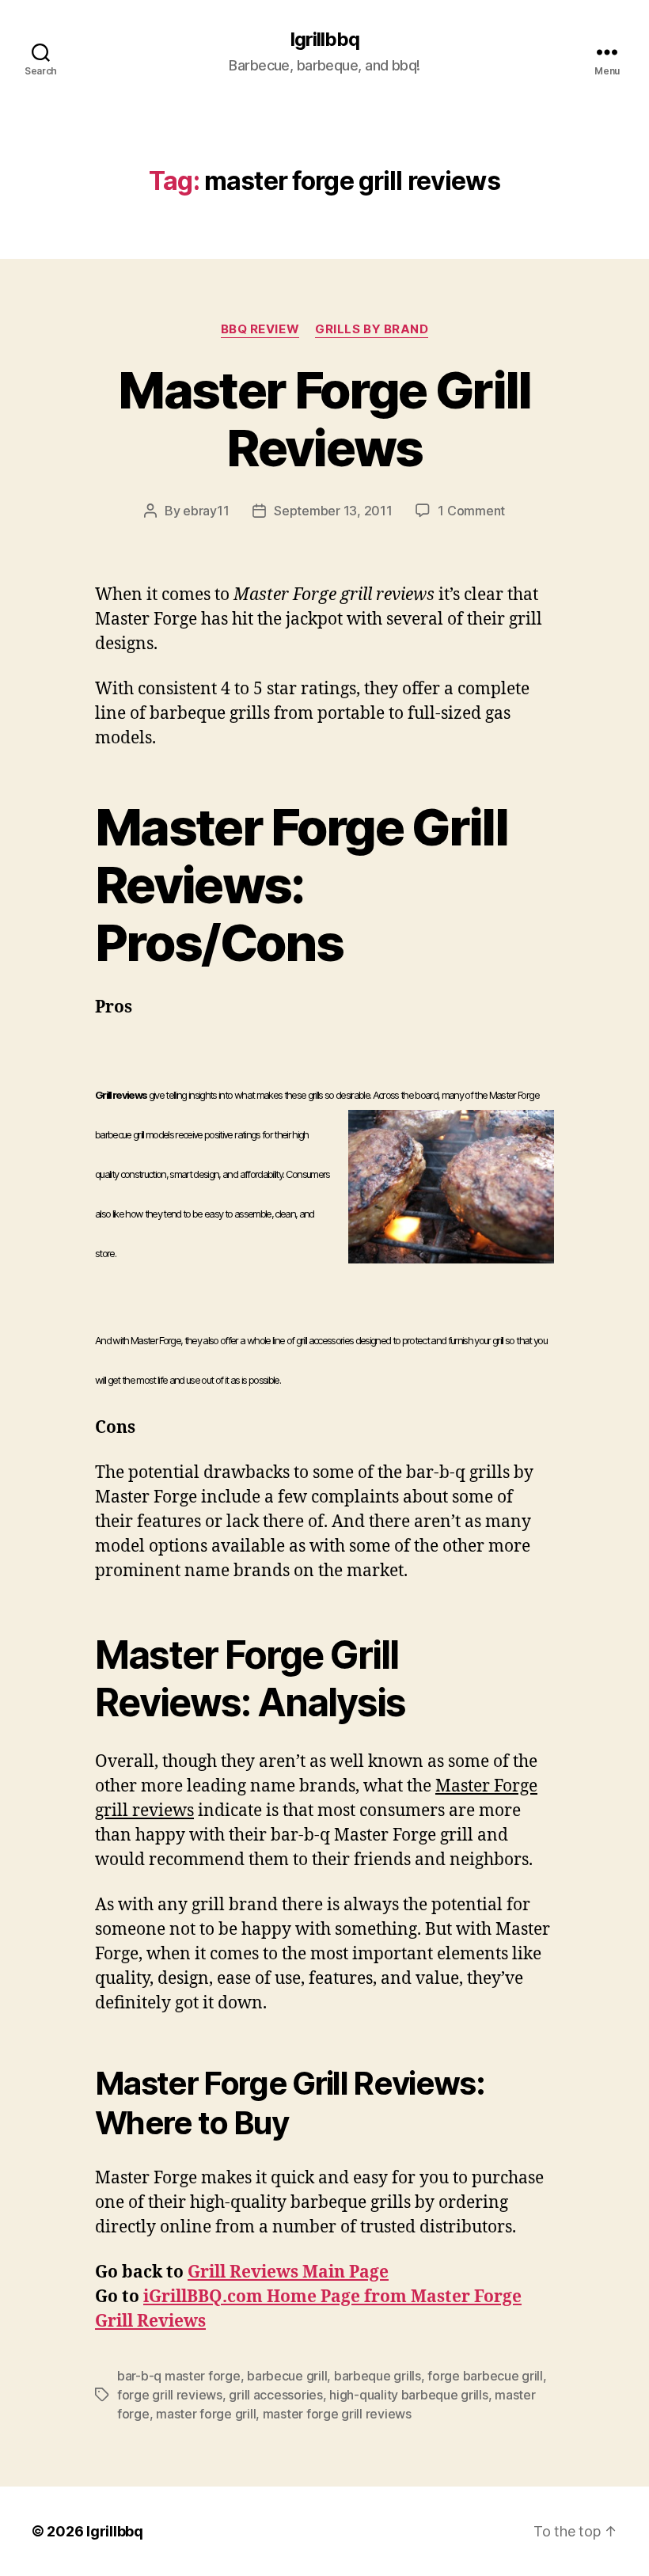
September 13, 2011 (333, 511)
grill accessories (275, 2395)
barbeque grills (378, 2376)
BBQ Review (260, 329)
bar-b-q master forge (179, 2376)
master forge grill (206, 2414)
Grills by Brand (372, 329)
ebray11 (206, 511)
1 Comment (471, 511)
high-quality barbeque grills (408, 2395)
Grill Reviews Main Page (288, 2272)
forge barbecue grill (485, 2376)
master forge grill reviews (337, 2414)
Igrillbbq (324, 40)
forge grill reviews (170, 2395)
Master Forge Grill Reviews (324, 419)
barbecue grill (287, 2376)
